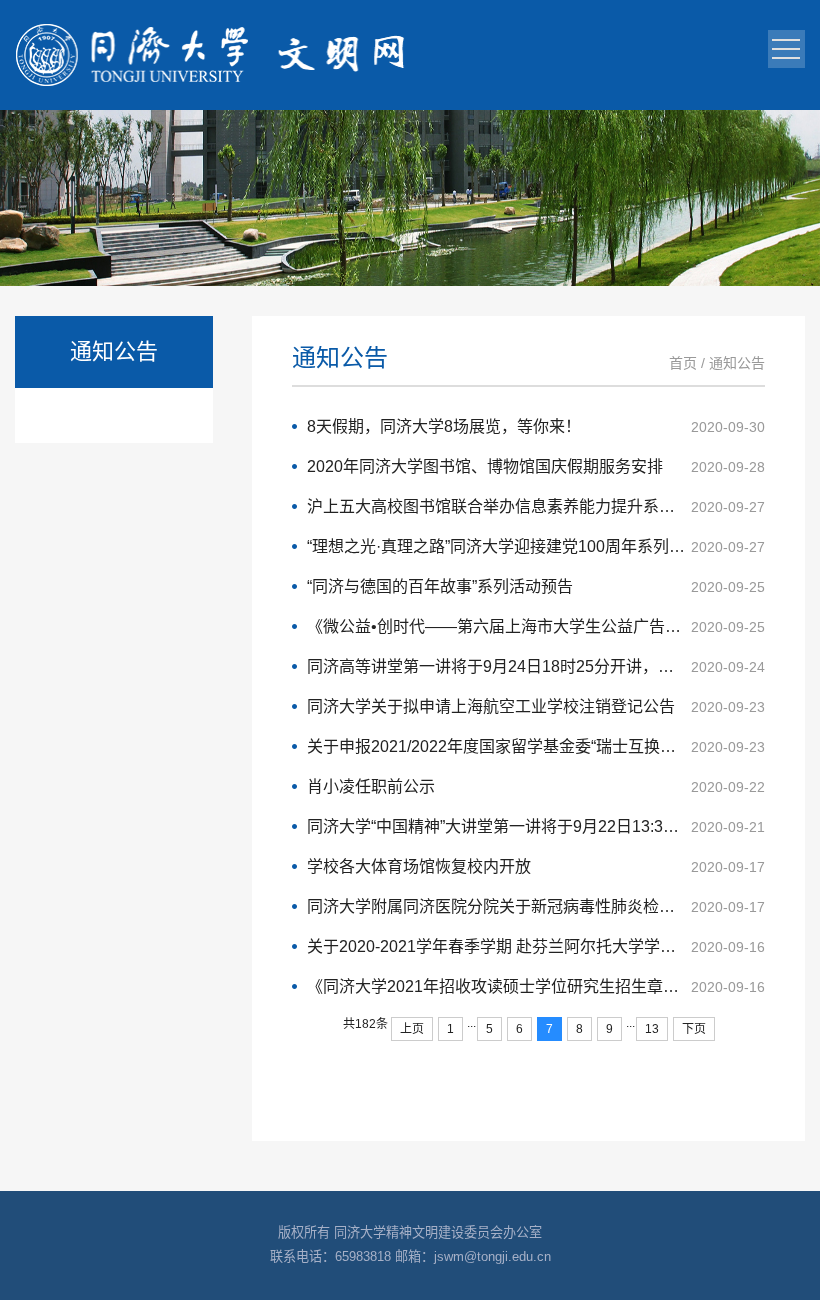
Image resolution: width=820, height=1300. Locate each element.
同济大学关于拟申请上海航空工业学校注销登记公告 (536, 706)
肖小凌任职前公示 (536, 786)
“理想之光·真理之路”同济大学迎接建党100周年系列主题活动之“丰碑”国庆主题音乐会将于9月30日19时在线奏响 (536, 546)
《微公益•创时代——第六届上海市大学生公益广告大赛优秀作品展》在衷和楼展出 (536, 626)
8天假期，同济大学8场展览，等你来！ (536, 426)
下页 (694, 1029)
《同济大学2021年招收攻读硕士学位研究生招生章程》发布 (536, 986)
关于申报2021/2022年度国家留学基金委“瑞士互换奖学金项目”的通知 (536, 746)
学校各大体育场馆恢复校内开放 (536, 866)
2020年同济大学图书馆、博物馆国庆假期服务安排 (536, 466)
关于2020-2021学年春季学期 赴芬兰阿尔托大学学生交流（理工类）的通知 (536, 946)
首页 (683, 363)
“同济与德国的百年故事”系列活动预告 (536, 586)
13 (652, 1029)
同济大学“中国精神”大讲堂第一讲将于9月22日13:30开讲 (536, 826)
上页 (412, 1029)
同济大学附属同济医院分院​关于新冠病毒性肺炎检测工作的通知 (536, 906)
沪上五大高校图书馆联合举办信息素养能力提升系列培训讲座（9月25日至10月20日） (536, 506)
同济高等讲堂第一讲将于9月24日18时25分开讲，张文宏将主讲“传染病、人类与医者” (536, 666)
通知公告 (737, 363)
